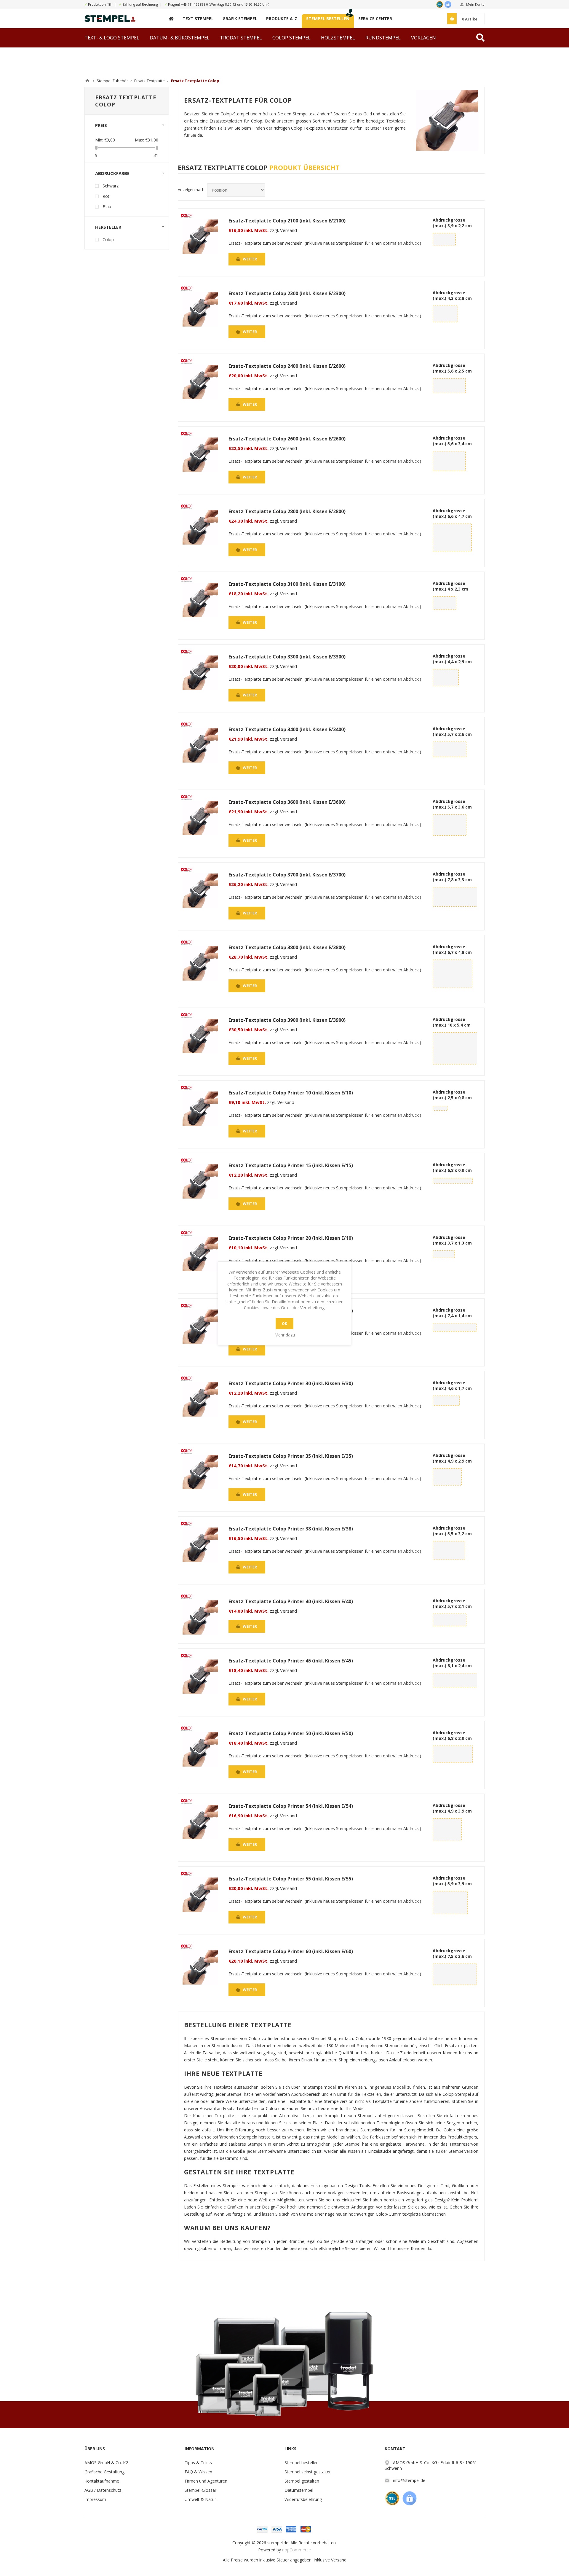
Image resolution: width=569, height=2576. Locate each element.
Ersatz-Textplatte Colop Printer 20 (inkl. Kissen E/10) (291, 1238)
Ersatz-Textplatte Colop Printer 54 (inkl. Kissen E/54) (291, 1806)
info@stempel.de (409, 2480)
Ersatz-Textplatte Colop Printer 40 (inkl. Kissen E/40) (291, 1601)
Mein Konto (475, 4)
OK (284, 1324)
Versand (339, 2560)
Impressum (95, 2499)
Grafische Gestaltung (104, 2472)
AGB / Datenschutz (103, 2490)
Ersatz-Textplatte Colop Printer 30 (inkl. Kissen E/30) (291, 1383)
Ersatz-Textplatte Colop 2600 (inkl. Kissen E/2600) (287, 439)
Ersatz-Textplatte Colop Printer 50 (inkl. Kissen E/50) (291, 1733)
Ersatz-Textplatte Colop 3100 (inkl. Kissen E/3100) (287, 584)
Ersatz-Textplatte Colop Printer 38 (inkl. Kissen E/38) (291, 1529)
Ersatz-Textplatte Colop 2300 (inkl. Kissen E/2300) (287, 293)
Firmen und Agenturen (206, 2481)
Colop (108, 240)
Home (87, 81)
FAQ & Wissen (198, 2472)
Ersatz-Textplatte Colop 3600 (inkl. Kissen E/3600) (287, 802)
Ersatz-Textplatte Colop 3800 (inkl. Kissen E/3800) (287, 947)
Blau (107, 207)
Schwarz (111, 186)
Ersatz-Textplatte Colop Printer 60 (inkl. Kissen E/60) (291, 1951)
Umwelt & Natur (200, 2499)
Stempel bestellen (302, 2463)
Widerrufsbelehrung (303, 2499)
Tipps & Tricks (198, 2463)
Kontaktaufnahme (102, 2481)
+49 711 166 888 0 (195, 4)
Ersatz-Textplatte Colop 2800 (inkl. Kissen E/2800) (287, 511)
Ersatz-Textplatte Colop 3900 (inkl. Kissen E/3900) (287, 1020)
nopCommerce (297, 2550)
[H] (171, 19)
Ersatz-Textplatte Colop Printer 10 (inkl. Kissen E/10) (291, 1093)
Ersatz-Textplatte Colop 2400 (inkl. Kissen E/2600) (287, 366)
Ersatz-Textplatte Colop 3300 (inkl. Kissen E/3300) (287, 657)
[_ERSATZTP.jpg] (200, 237)
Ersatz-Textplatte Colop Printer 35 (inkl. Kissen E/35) (291, 1456)
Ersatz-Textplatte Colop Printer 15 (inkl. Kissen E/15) (291, 1165)
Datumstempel (299, 2490)
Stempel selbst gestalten (308, 2472)
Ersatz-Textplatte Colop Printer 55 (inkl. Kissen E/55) (291, 1879)
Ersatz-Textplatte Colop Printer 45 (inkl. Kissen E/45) (291, 1661)
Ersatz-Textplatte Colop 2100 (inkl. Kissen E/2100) (287, 221)
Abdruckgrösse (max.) (452, 223)
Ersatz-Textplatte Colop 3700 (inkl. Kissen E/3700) (287, 875)
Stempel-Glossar (200, 2490)
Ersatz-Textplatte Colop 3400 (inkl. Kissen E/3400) (287, 729)
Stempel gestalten (302, 2481)
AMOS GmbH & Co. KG (107, 2463)
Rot (106, 196)
